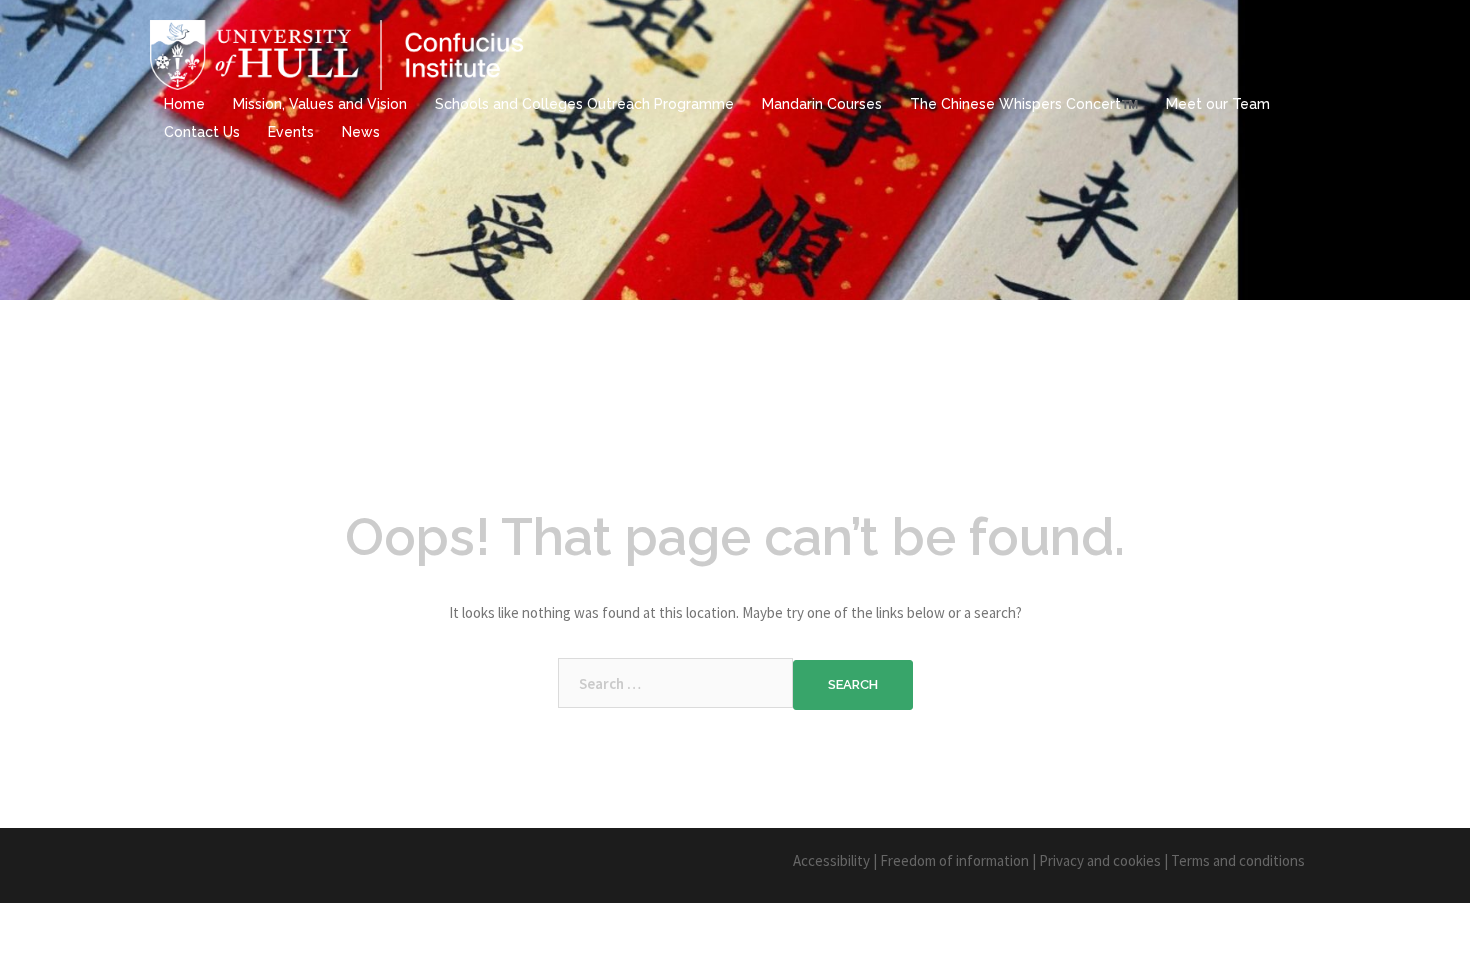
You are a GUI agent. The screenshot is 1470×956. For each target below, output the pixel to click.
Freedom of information (954, 860)
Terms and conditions (1238, 860)
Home (184, 104)
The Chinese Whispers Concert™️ (1024, 104)
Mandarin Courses (822, 104)
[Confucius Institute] (340, 53)
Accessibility (831, 860)
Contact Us (202, 132)
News (361, 132)
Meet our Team (1218, 104)
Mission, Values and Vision (320, 104)
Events (291, 132)
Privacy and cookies (1100, 860)
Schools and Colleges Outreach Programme (584, 104)
